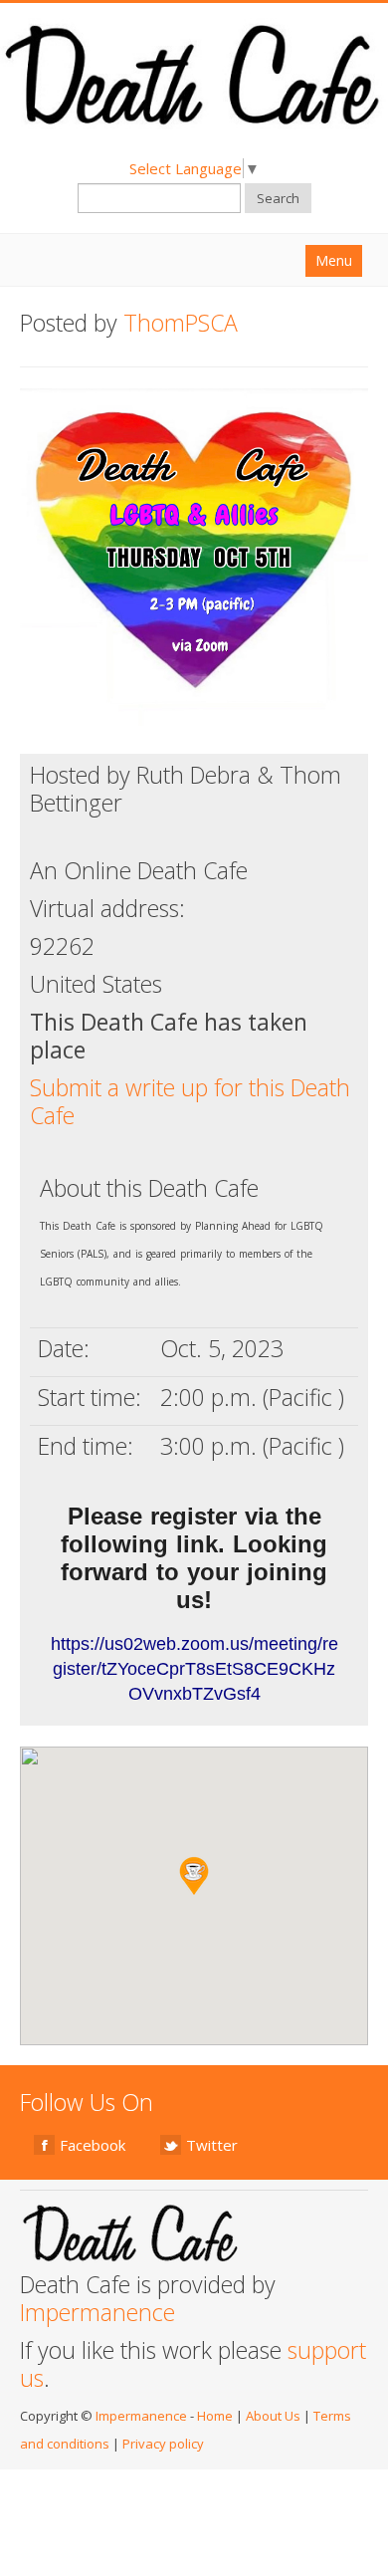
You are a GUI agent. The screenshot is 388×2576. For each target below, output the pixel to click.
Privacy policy (163, 2444)
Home (215, 2416)
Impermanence (97, 2312)
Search (278, 198)
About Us (273, 2416)
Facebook (93, 2145)
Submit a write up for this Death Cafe (190, 1101)
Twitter (212, 2145)
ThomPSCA (181, 323)
